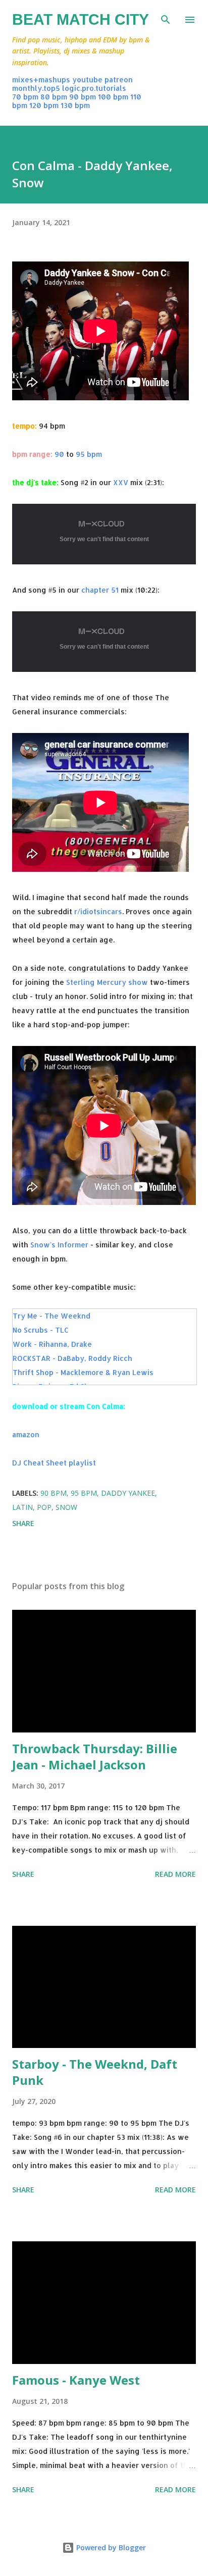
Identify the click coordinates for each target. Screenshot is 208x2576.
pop (44, 1507)
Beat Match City (81, 19)
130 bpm (75, 105)
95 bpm (89, 454)
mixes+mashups (41, 80)
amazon (26, 1434)
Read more (175, 1874)
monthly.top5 (36, 88)
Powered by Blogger (110, 2547)
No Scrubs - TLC (41, 1330)
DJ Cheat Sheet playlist (54, 1463)
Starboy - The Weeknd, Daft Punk (95, 2072)
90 (59, 454)
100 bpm (113, 97)
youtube (87, 80)
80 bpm (54, 97)
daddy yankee (128, 1493)
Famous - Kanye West (76, 2380)
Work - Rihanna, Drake (52, 1344)
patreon (119, 80)
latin (22, 1507)
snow (66, 1507)
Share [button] (23, 1523)
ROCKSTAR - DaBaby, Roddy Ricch (72, 1358)
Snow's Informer (59, 1245)
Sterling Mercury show (107, 982)
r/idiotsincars (98, 911)
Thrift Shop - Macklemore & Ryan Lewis (83, 1372)
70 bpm (25, 97)
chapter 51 (100, 590)
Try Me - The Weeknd (51, 1316)
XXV (121, 482)
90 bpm (83, 97)
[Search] (166, 18)
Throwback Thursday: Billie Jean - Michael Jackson (95, 1756)
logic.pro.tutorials (94, 88)
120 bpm (44, 105)
